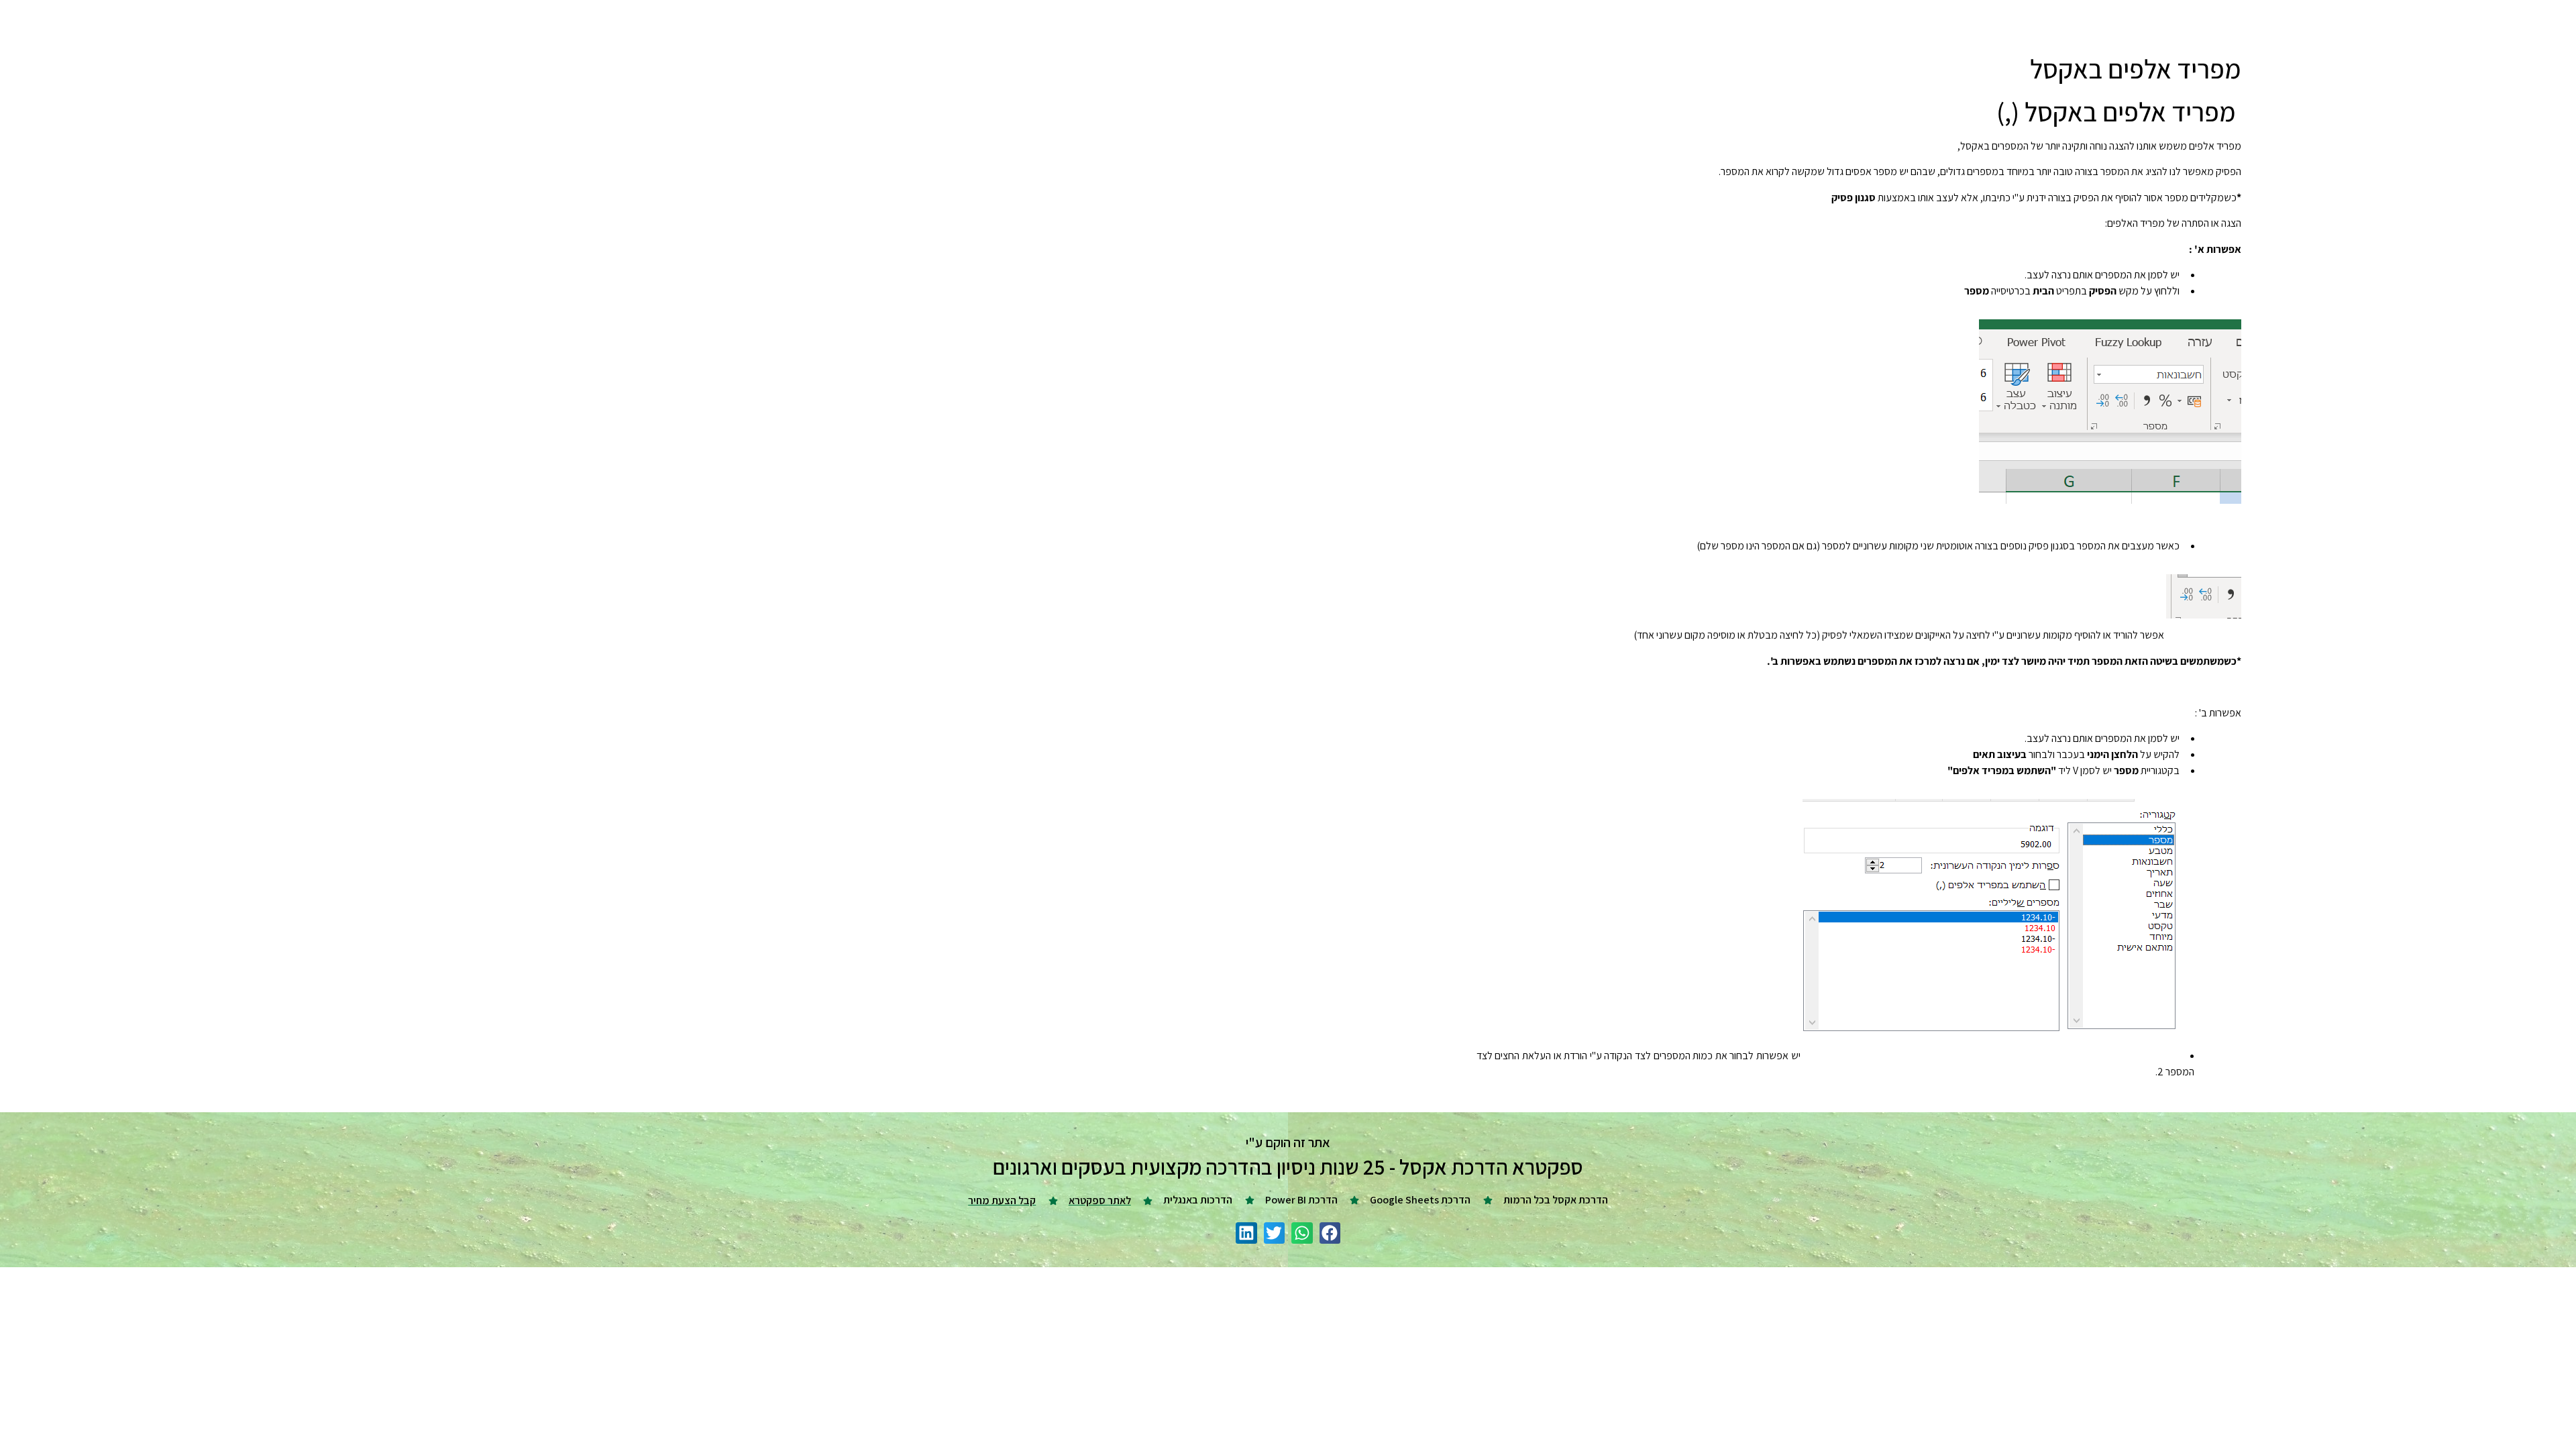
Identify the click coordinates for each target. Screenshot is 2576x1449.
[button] (1330, 1233)
